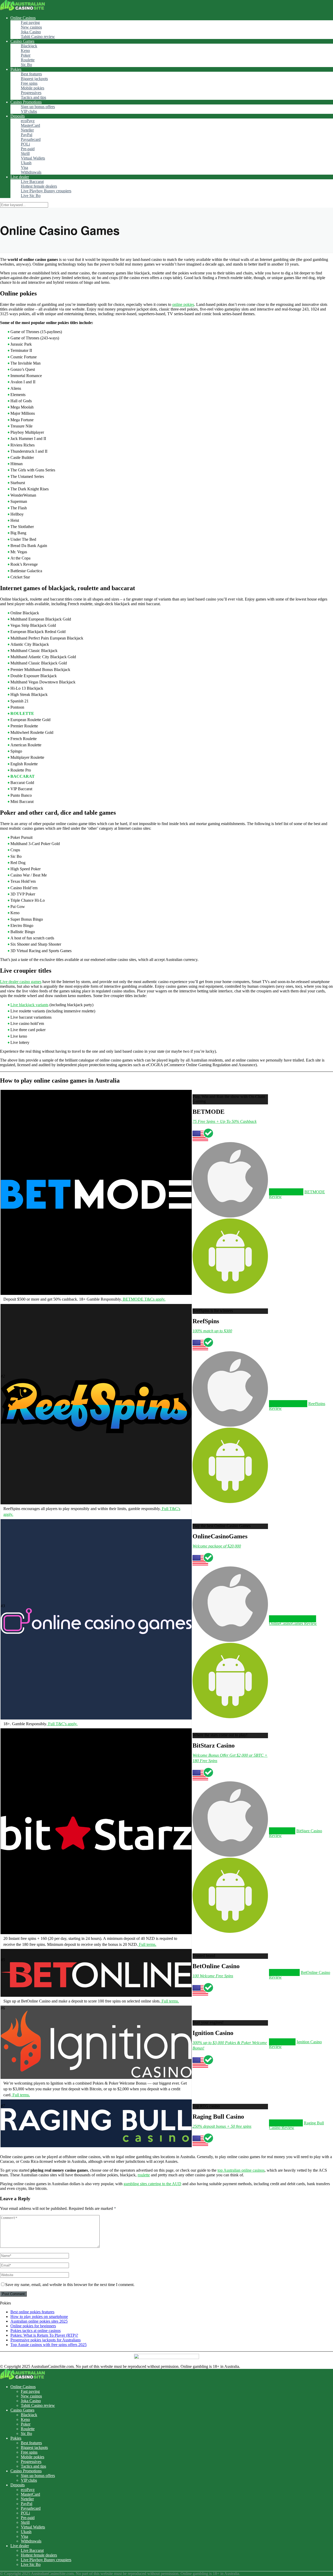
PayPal (27, 135)
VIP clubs (29, 111)
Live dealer (20, 177)
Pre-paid (28, 149)
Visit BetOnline (284, 1972)
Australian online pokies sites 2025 (39, 2321)
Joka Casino (31, 32)
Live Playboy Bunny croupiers (46, 191)
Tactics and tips (33, 97)
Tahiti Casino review (38, 37)
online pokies (183, 304)
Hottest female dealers (39, 186)
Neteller (27, 130)
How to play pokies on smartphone (39, 2317)
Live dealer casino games (21, 982)
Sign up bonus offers (38, 107)
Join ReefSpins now (288, 1404)
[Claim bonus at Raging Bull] (96, 2141)
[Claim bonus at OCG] (96, 1633)
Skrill (25, 153)
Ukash (26, 163)
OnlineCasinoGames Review (293, 1623)
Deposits (18, 116)
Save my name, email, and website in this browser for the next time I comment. (70, 2285)
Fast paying (30, 22)
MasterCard (30, 125)
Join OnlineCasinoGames (293, 1619)
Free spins (29, 83)
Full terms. (147, 1944)
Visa (24, 167)
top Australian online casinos (241, 2170)
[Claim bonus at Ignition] (96, 2076)
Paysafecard (31, 139)
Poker (26, 55)
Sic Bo (26, 65)
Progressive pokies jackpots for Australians (46, 2340)
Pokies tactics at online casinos (36, 2331)
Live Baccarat (32, 182)
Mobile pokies (33, 88)
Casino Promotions (26, 102)
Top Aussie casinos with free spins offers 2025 (49, 2345)
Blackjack (29, 46)
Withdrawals (31, 172)
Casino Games (22, 41)
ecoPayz (28, 121)
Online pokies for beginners (33, 2326)
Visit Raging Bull (286, 2123)
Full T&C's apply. (62, 1724)
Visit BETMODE (286, 1192)
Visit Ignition (282, 2042)
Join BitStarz (282, 1831)
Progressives (31, 93)
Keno (25, 51)
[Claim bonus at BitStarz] (96, 1849)
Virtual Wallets (33, 158)
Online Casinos (23, 18)
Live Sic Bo (31, 196)
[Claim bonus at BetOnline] (96, 1986)
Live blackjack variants (29, 1005)
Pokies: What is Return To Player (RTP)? (44, 2335)
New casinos (31, 27)
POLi (25, 144)
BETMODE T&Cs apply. (144, 1299)
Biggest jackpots (34, 79)
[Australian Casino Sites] (23, 9)
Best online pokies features (32, 2312)
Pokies (16, 69)
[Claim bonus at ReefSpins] (96, 1432)
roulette (144, 2175)
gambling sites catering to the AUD (152, 2184)
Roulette (28, 60)
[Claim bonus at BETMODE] (96, 1208)
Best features (31, 74)
